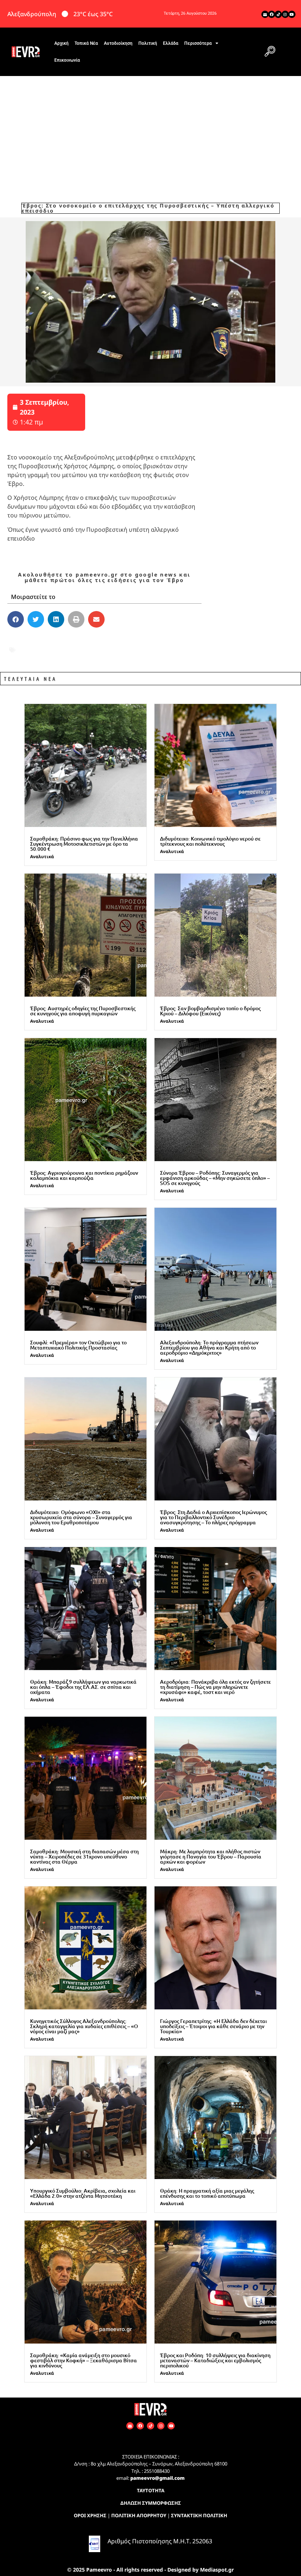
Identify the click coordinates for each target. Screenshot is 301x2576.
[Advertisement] (150, 131)
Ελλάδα (171, 43)
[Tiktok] (278, 14)
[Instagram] (285, 14)
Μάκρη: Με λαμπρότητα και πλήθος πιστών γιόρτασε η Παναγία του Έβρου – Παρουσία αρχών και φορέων (211, 1856)
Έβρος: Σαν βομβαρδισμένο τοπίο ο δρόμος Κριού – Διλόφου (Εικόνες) (210, 1011)
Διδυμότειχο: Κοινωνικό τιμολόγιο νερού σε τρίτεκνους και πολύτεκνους (210, 841)
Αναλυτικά (42, 857)
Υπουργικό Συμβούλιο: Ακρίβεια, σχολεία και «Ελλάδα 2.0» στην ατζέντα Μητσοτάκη (83, 2193)
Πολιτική (148, 43)
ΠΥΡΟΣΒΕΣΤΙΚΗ (171, 650)
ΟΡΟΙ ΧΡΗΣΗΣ (90, 2515)
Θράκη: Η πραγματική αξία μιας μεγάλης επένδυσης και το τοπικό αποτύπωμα (207, 2193)
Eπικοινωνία (67, 60)
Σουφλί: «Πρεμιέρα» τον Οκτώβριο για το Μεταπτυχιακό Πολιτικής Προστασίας (78, 1345)
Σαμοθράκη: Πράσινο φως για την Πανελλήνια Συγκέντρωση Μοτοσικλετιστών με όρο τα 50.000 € (84, 844)
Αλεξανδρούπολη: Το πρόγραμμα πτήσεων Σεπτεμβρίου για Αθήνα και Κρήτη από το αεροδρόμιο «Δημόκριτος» (209, 1347)
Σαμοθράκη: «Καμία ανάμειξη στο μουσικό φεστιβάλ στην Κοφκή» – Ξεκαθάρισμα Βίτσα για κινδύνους (84, 2360)
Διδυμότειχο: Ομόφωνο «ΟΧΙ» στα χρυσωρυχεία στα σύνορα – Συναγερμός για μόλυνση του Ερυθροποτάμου (81, 1517)
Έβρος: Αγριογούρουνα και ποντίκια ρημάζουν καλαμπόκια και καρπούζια (84, 1175)
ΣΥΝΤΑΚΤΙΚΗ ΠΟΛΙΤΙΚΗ (199, 2515)
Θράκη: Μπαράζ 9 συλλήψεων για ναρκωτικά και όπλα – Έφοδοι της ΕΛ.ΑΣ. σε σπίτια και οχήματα (83, 1687)
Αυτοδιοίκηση (118, 43)
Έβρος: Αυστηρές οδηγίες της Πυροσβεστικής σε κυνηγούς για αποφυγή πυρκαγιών (83, 1011)
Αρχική (61, 43)
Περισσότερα (198, 43)
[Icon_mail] (265, 14)
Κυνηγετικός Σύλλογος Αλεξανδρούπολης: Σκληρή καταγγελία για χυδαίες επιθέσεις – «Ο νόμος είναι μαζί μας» (84, 2026)
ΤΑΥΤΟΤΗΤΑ (151, 2490)
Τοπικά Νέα (86, 43)
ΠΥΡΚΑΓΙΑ (126, 650)
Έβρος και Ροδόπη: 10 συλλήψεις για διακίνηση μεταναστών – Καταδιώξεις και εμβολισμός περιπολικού (215, 2360)
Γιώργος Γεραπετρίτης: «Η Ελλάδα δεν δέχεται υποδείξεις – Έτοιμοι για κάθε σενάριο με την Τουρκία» (213, 2026)
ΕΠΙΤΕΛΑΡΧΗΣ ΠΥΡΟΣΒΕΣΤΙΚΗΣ (91, 640)
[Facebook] (272, 14)
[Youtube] (292, 14)
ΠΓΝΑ (97, 650)
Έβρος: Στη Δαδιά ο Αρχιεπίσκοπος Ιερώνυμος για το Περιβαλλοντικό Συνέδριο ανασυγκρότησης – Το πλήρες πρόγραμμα (213, 1517)
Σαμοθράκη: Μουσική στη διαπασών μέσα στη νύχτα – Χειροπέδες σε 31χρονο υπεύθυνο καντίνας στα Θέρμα (84, 1856)
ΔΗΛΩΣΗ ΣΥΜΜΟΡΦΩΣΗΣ (151, 2503)
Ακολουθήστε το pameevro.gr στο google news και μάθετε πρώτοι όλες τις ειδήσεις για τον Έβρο (104, 577)
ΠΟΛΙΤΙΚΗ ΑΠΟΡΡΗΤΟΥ (139, 2515)
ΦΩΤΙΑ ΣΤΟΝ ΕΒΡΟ (46, 660)
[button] (270, 52)
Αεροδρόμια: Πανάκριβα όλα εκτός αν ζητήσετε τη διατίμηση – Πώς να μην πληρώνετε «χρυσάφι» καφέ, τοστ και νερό (215, 1687)
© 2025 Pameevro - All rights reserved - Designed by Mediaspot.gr (150, 2570)
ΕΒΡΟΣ (27, 640)
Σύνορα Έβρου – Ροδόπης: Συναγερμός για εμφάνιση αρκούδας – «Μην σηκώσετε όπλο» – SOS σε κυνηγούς (215, 1178)
